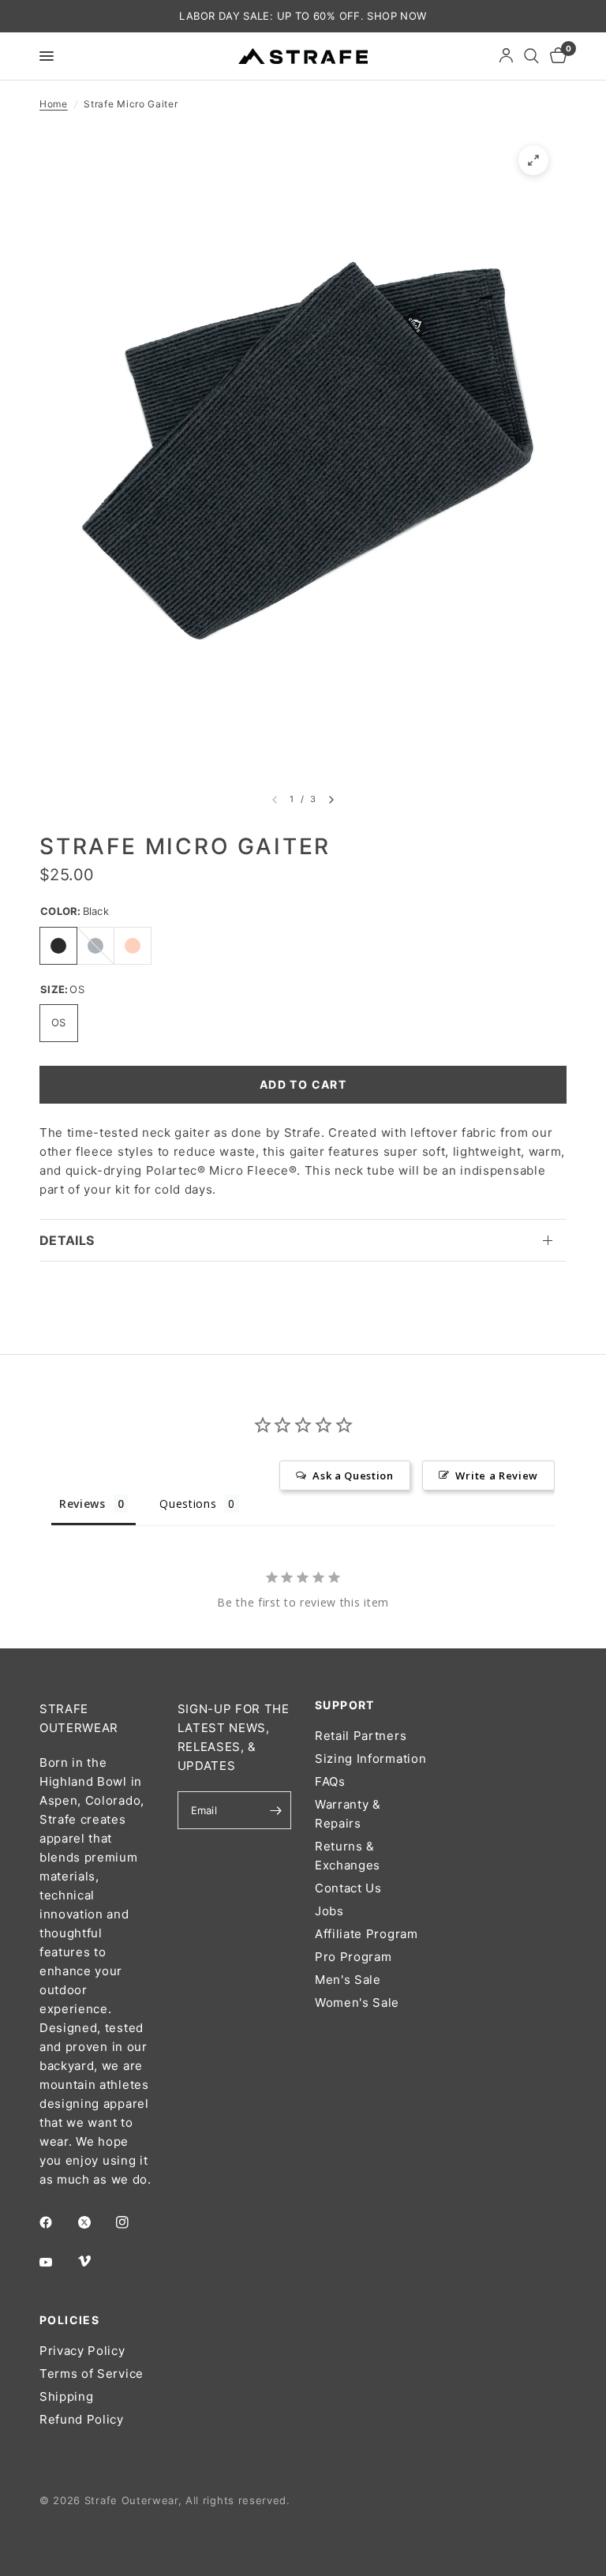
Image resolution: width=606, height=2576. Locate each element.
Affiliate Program (367, 1934)
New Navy (95, 946)
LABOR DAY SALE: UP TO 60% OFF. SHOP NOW (303, 16)
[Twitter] (95, 2222)
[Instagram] (133, 2222)
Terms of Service (92, 2374)
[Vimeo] (95, 2261)
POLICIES (69, 2320)
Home (54, 104)
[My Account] (506, 56)
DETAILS (67, 1240)
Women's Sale (357, 2002)
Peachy (133, 946)
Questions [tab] (188, 1504)
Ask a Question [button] (353, 1475)
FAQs (330, 1781)
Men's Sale (348, 1980)
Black (58, 946)
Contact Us (348, 1888)
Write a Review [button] (497, 1475)
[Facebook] (57, 2222)
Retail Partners (361, 1736)
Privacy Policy (82, 2351)
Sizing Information (370, 1759)
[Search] (531, 56)
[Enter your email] (275, 1810)
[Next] (331, 800)
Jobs (329, 1911)
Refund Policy (82, 2419)
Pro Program (353, 1957)
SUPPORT (345, 1705)
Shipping (66, 2396)
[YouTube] (57, 2262)
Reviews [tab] (82, 1504)
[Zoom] (533, 160)
